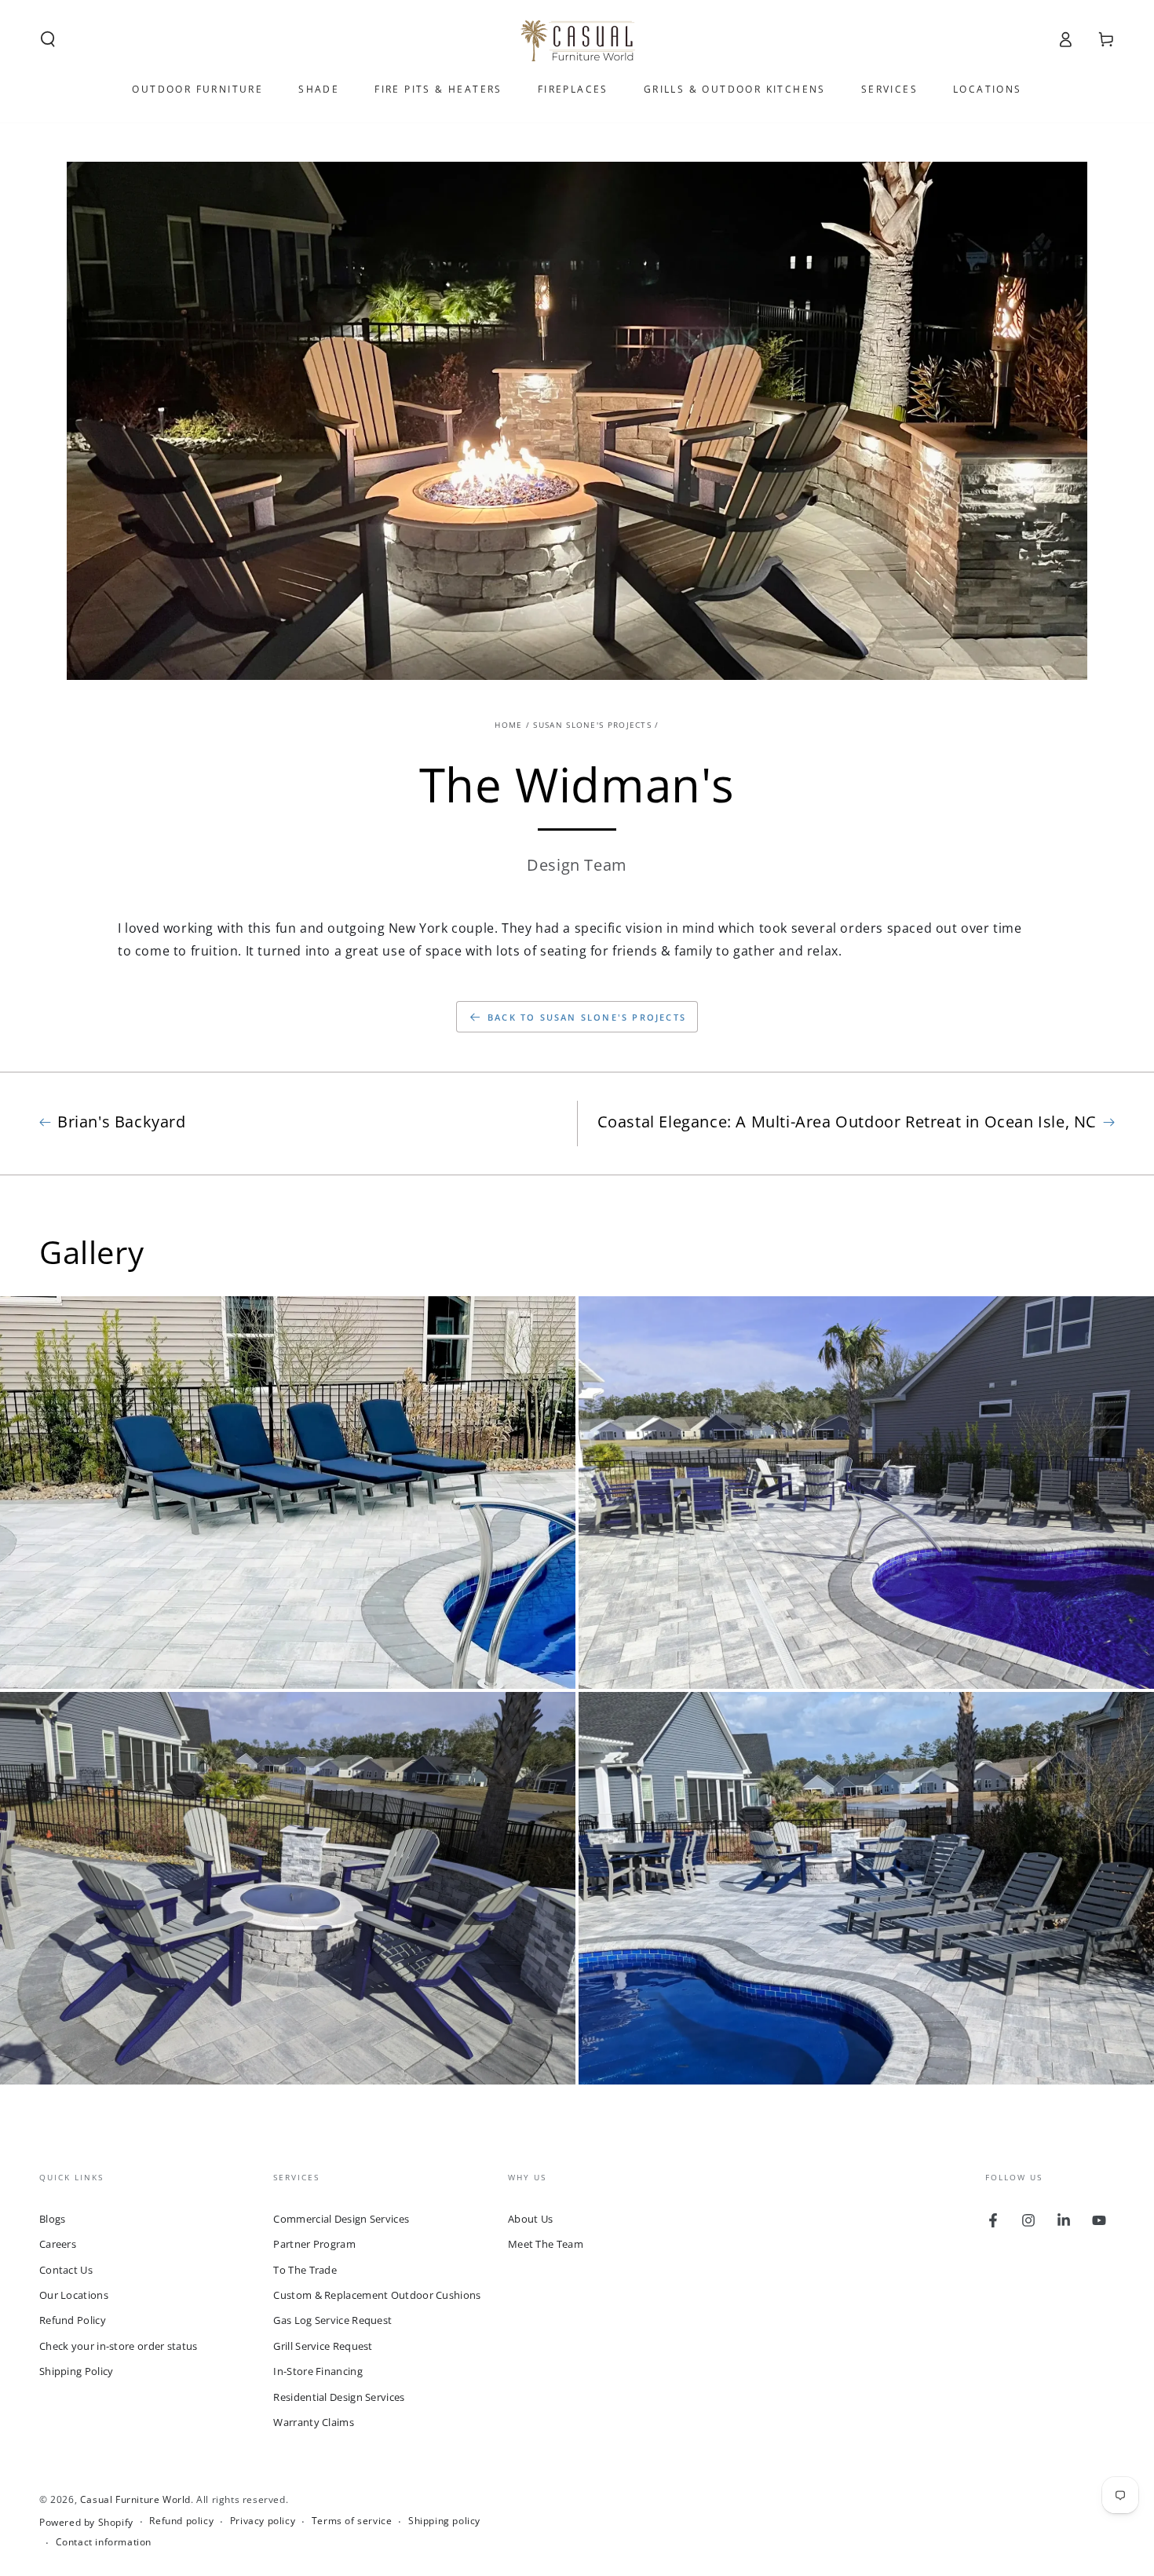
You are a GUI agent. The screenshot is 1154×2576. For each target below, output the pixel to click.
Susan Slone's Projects (592, 725)
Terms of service (352, 2521)
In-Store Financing (318, 2371)
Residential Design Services (339, 2397)
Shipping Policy (77, 2371)
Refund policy (181, 2521)
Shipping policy (444, 2521)
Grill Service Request (323, 2346)
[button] (48, 39)
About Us (530, 2219)
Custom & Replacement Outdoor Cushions (377, 2295)
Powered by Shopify (86, 2523)
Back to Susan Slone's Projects (587, 1017)
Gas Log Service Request (332, 2320)
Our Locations (74, 2295)
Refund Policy (73, 2320)
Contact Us (66, 2270)
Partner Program (314, 2244)
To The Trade (305, 2270)
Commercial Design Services (341, 2219)
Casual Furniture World (135, 2499)
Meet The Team (546, 2244)
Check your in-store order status (119, 2346)
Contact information (104, 2542)
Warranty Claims (314, 2422)
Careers (58, 2244)
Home (508, 725)
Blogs (53, 2219)
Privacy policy (263, 2521)
